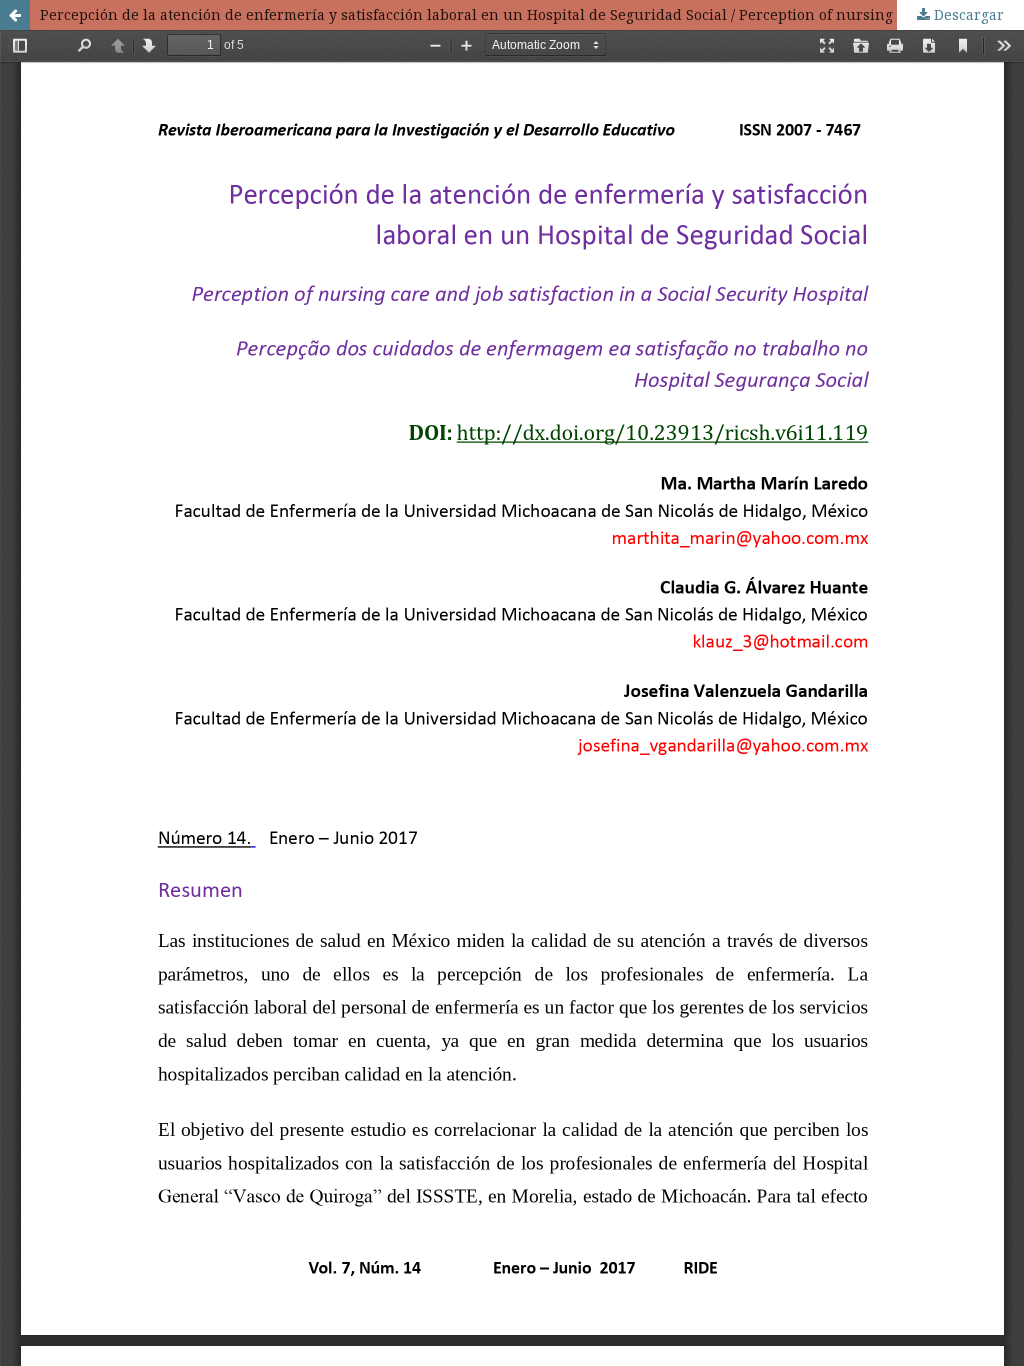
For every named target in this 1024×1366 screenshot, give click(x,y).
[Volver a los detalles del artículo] (15, 15)
